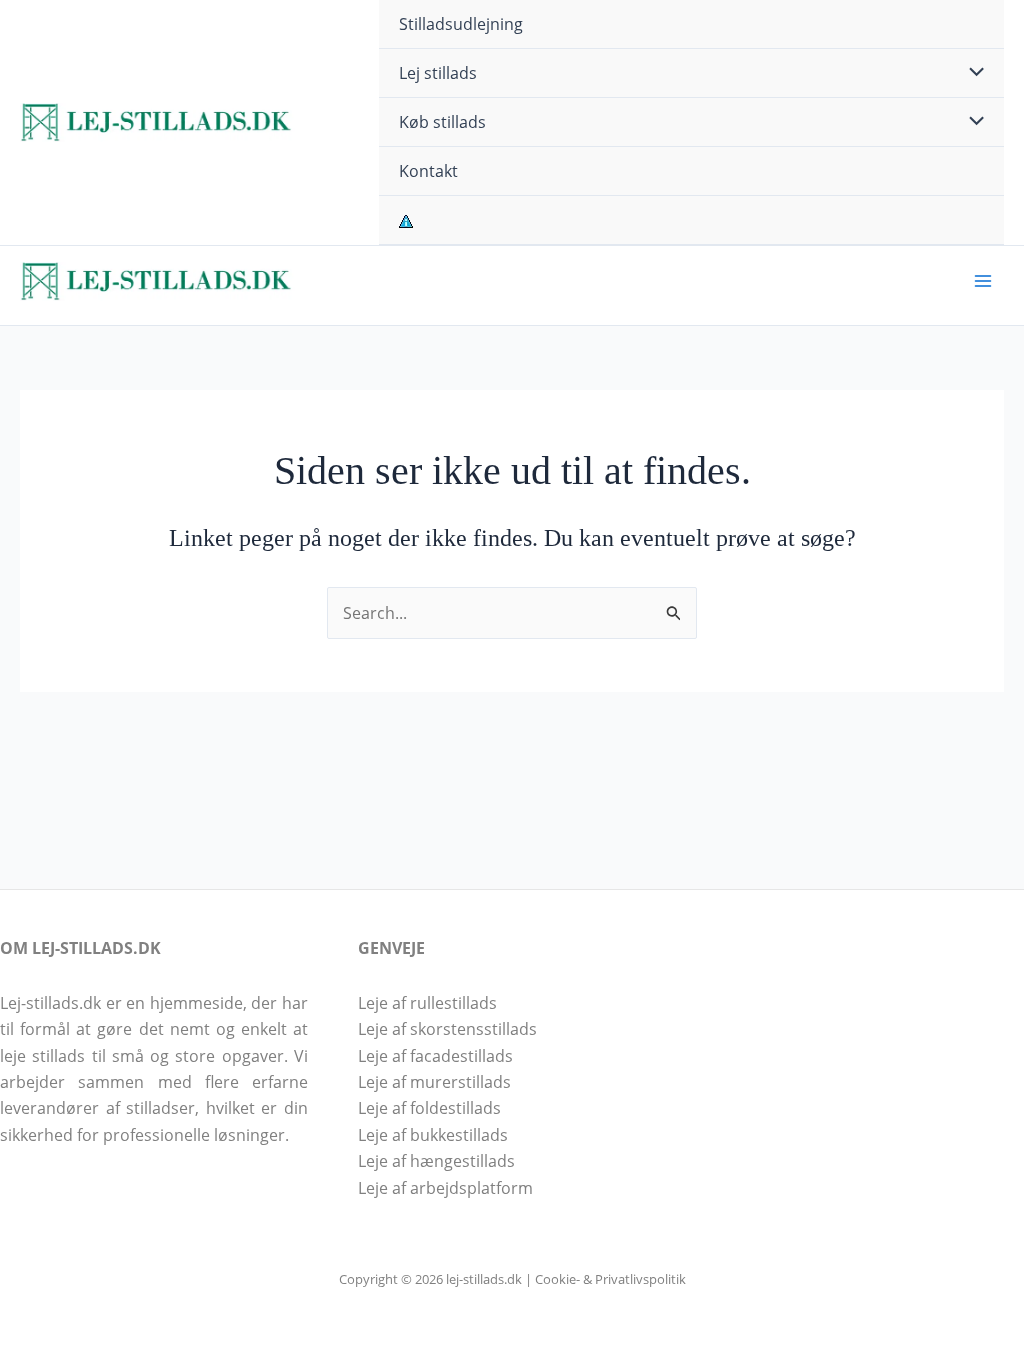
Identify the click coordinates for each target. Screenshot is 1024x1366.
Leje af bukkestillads (433, 1135)
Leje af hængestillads (436, 1161)
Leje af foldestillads (429, 1108)
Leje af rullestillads (427, 1003)
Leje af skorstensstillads (447, 1029)
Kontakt (428, 171)
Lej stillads (438, 73)
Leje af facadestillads (435, 1056)
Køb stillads (442, 122)
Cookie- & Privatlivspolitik (610, 1279)
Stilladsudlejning (461, 24)
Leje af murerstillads (434, 1082)
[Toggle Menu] (971, 73)
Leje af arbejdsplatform (445, 1188)
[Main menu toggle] (983, 281)
